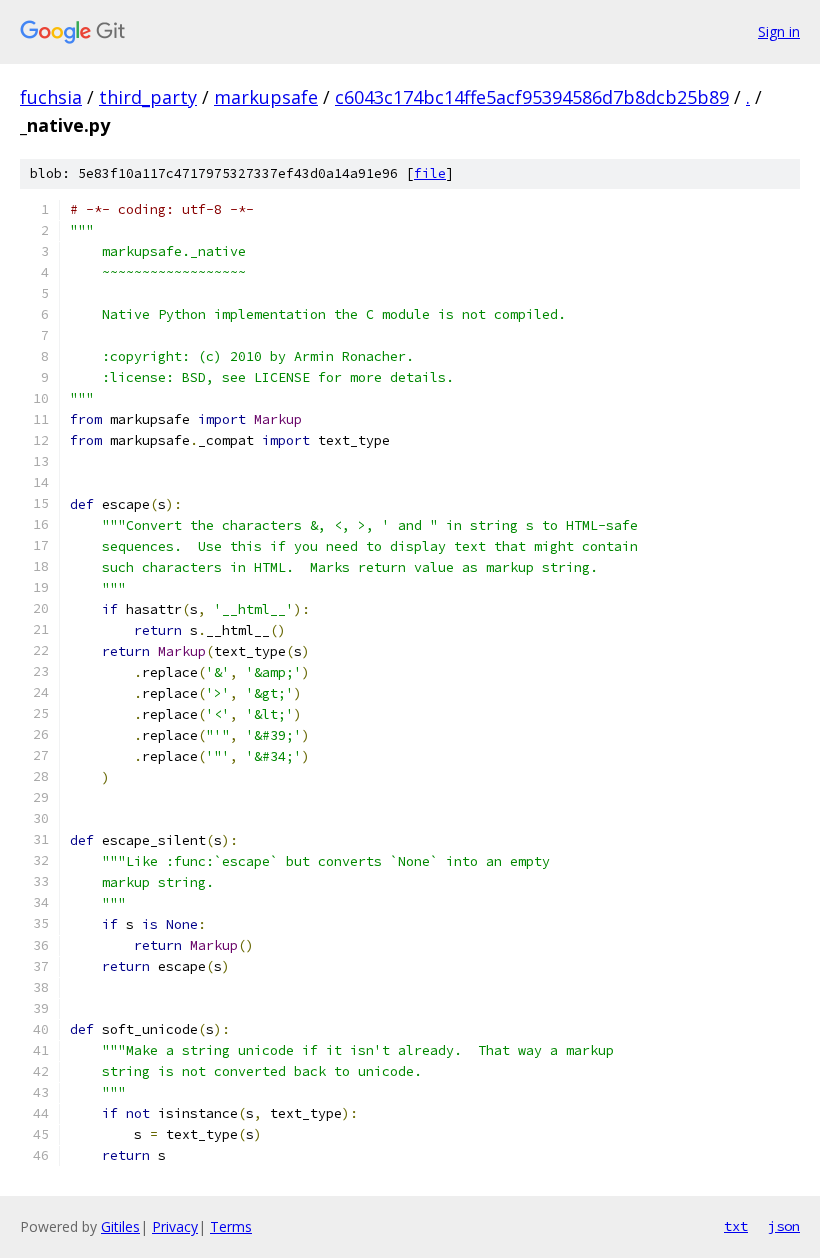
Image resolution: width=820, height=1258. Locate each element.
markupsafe (266, 97)
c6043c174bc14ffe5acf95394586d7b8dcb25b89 (532, 97)
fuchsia (51, 97)
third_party (148, 97)
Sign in (779, 31)
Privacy (175, 1226)
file (430, 173)
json (784, 1226)
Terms (231, 1226)
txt (736, 1226)
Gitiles (120, 1226)
